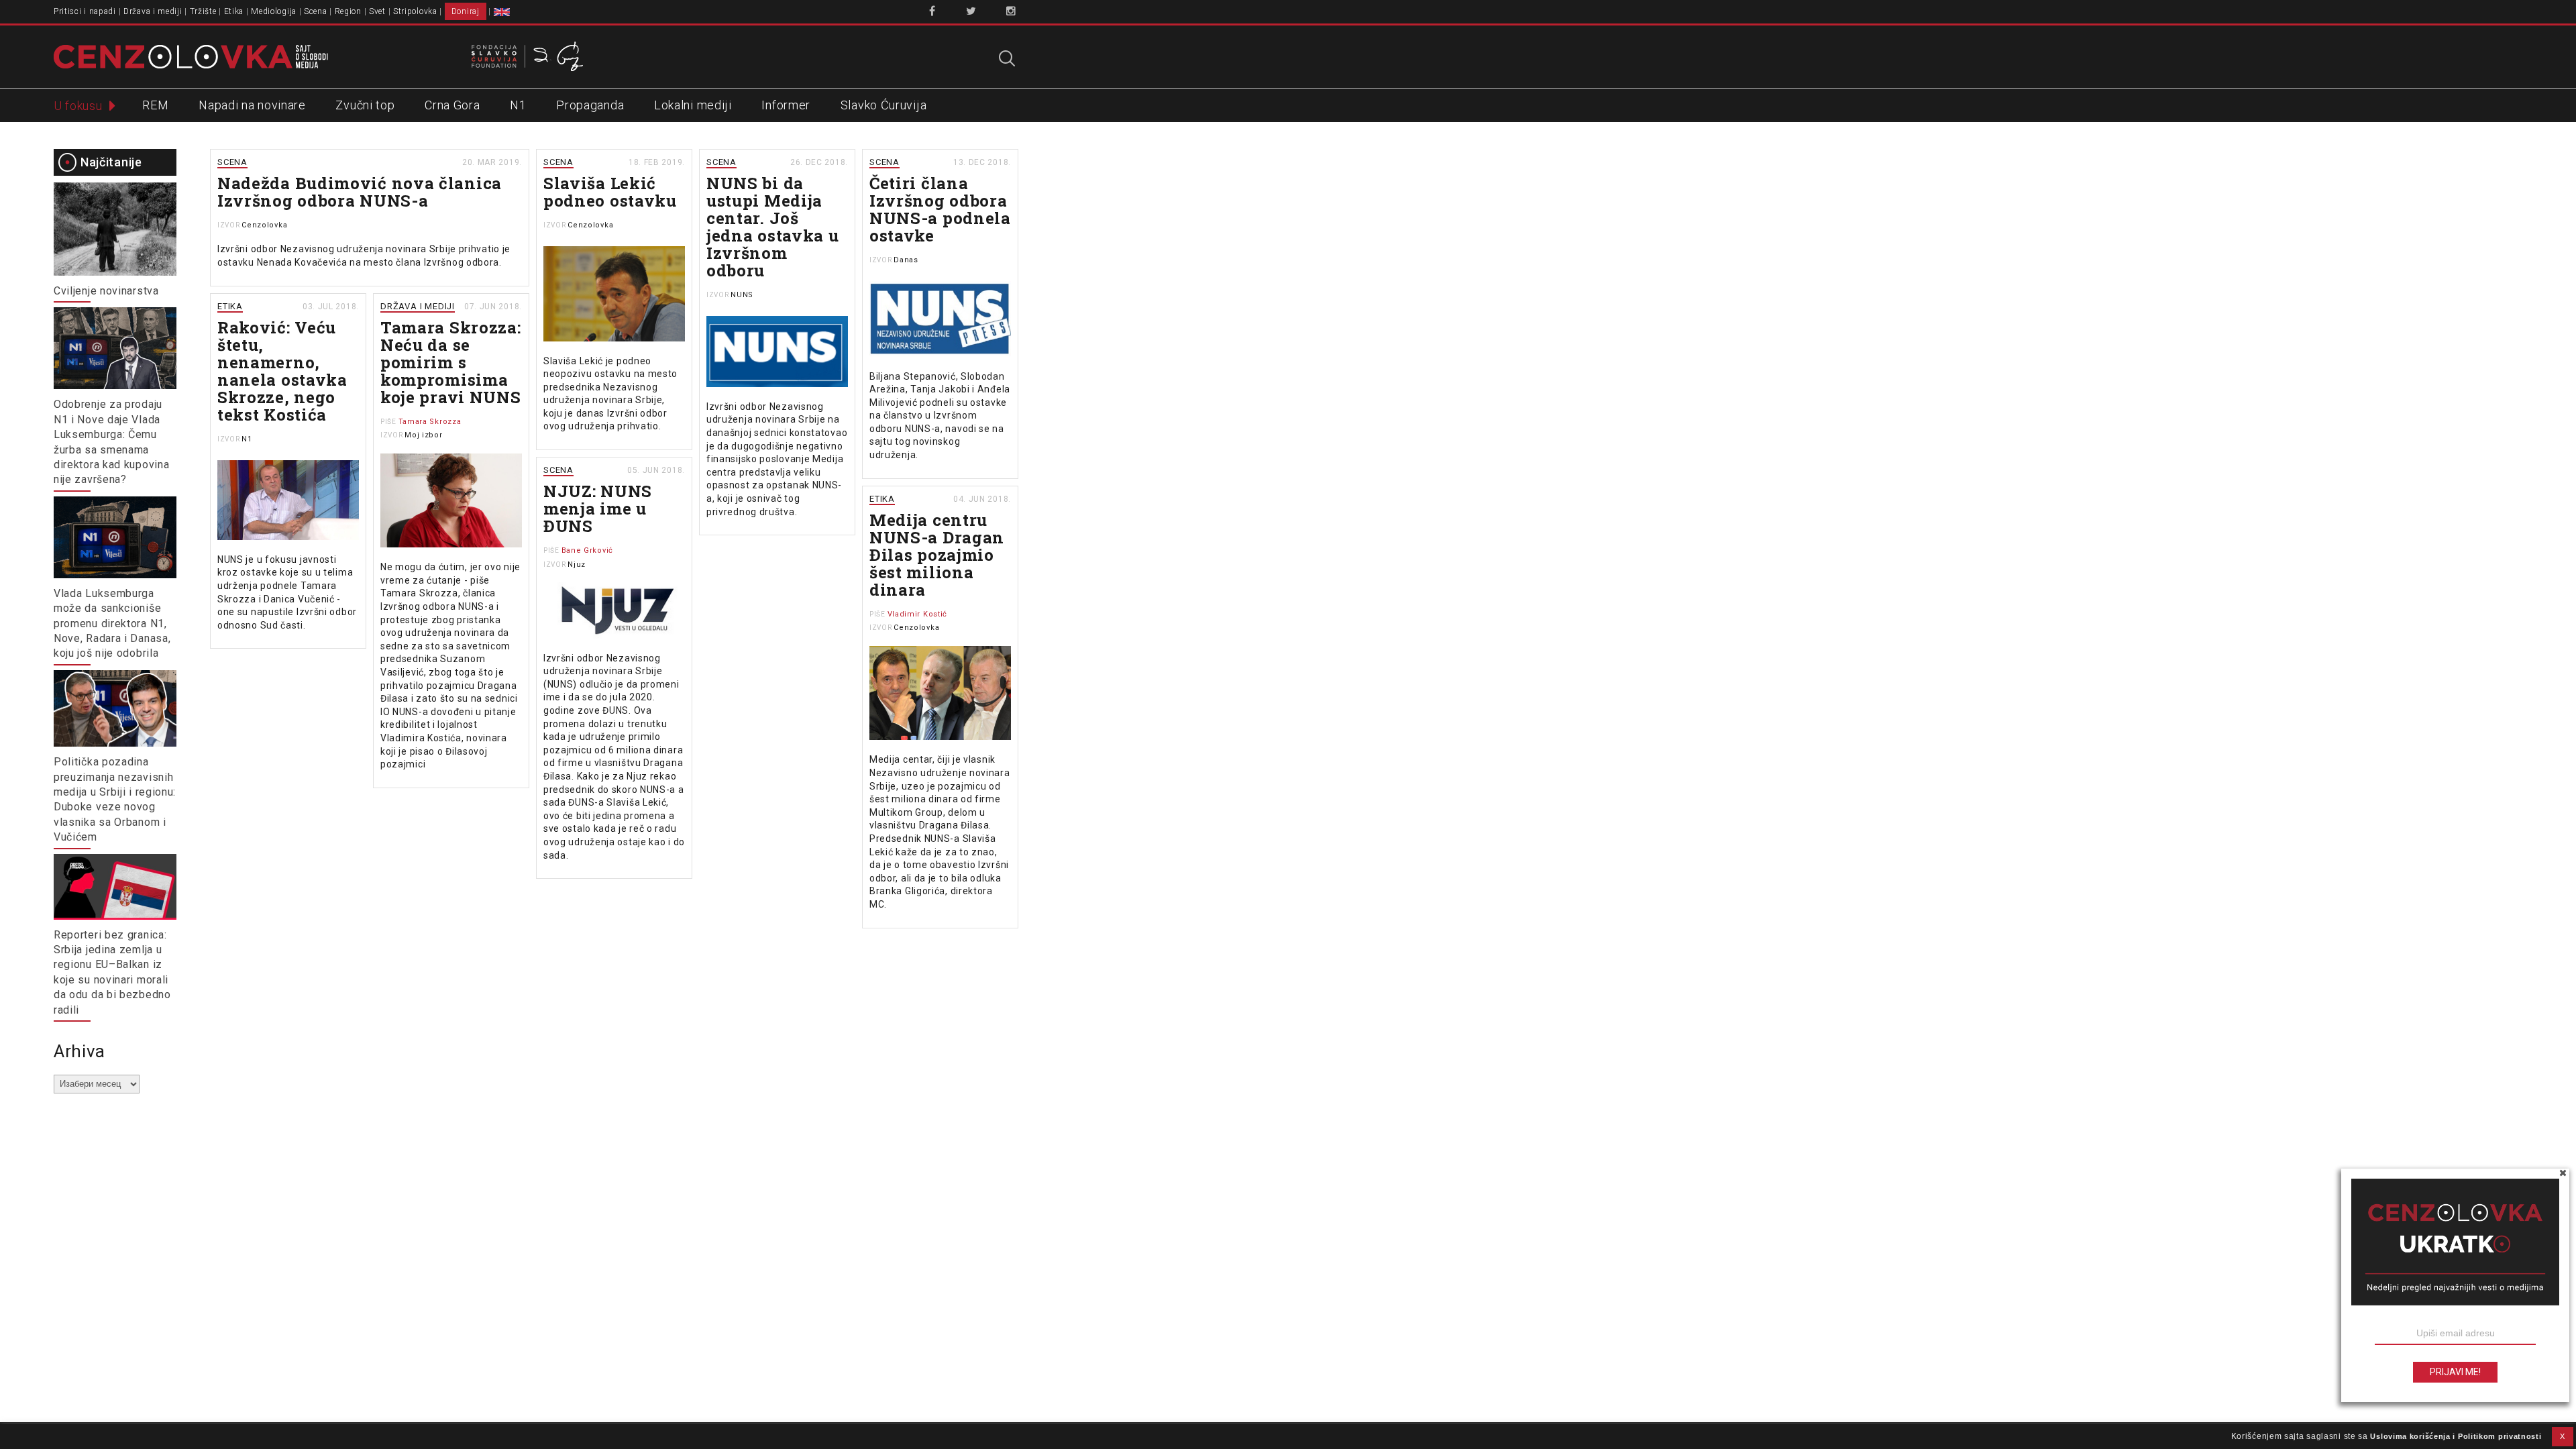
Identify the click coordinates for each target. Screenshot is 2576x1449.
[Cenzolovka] (191, 56)
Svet (377, 11)
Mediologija (274, 11)
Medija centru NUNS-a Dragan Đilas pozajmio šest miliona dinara (937, 555)
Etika (234, 11)
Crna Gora (452, 105)
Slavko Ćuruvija (884, 105)
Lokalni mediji (693, 105)
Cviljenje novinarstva (106, 291)
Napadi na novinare (252, 105)
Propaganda (590, 105)
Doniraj (466, 11)
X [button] (2563, 1436)
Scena (316, 11)
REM (155, 105)
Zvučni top (365, 105)
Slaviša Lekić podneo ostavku (610, 192)
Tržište (203, 11)
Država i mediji (153, 11)
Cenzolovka (264, 225)
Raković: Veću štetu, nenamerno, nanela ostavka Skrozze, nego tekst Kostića (282, 371)
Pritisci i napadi (85, 11)
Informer (786, 105)
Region (348, 11)
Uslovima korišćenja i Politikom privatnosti (2456, 1436)
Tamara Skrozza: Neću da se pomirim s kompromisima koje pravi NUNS (451, 362)
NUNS (742, 295)
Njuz (577, 565)
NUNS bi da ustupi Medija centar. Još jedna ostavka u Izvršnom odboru (773, 227)
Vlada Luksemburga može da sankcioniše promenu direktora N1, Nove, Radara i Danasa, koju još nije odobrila (112, 624)
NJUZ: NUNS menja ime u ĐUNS (598, 508)
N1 (518, 105)
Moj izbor (423, 435)
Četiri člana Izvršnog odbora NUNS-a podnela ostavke (940, 209)
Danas (906, 260)
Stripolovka (415, 11)
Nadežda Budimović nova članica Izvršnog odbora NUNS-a (360, 192)
